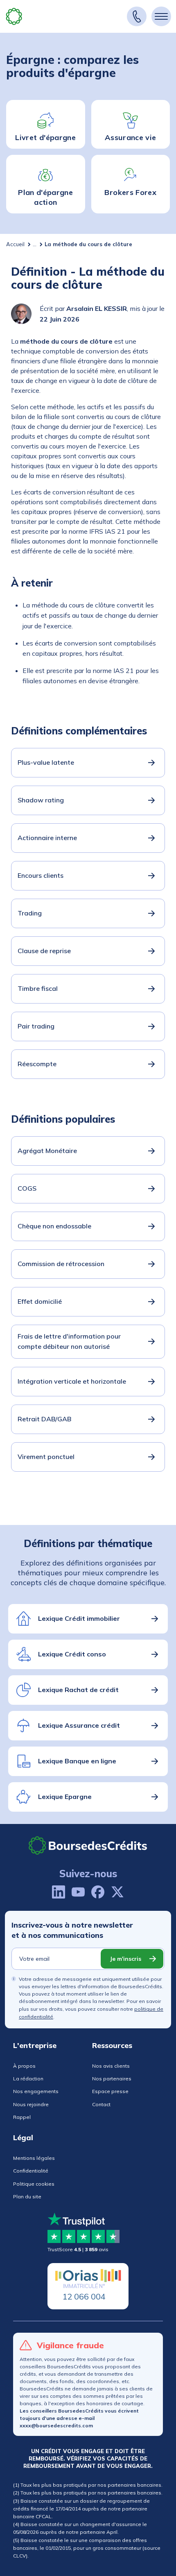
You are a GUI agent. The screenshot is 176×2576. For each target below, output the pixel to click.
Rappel (22, 2117)
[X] (117, 1892)
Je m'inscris (125, 1959)
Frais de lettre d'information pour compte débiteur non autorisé (69, 1341)
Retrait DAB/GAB (44, 1419)
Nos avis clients (111, 2066)
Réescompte (37, 1064)
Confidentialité (31, 2171)
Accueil (15, 244)
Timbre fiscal (38, 988)
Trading (30, 913)
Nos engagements (36, 2091)
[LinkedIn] (59, 1892)
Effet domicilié (40, 1301)
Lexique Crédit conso (72, 1654)
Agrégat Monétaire (47, 1151)
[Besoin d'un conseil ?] (137, 16)
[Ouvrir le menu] (161, 16)
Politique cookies (34, 2184)
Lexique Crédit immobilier (79, 1618)
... (35, 244)
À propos (24, 2066)
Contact (101, 2104)
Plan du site (27, 2197)
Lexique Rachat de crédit (78, 1690)
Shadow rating (41, 800)
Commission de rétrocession (61, 1264)
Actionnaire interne (47, 838)
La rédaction (28, 2079)
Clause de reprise (44, 951)
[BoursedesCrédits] (88, 1845)
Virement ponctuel (46, 1457)
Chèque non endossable (54, 1226)
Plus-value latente (46, 762)
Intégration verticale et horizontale (72, 1381)
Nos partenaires (112, 2079)
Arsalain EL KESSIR (97, 308)
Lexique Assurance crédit (79, 1725)
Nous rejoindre (31, 2104)
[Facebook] (98, 1892)
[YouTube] (78, 1892)
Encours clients (41, 875)
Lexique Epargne (65, 1797)
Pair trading (36, 1026)
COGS (27, 1188)
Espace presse (110, 2091)
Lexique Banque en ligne (77, 1761)
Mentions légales (34, 2158)
